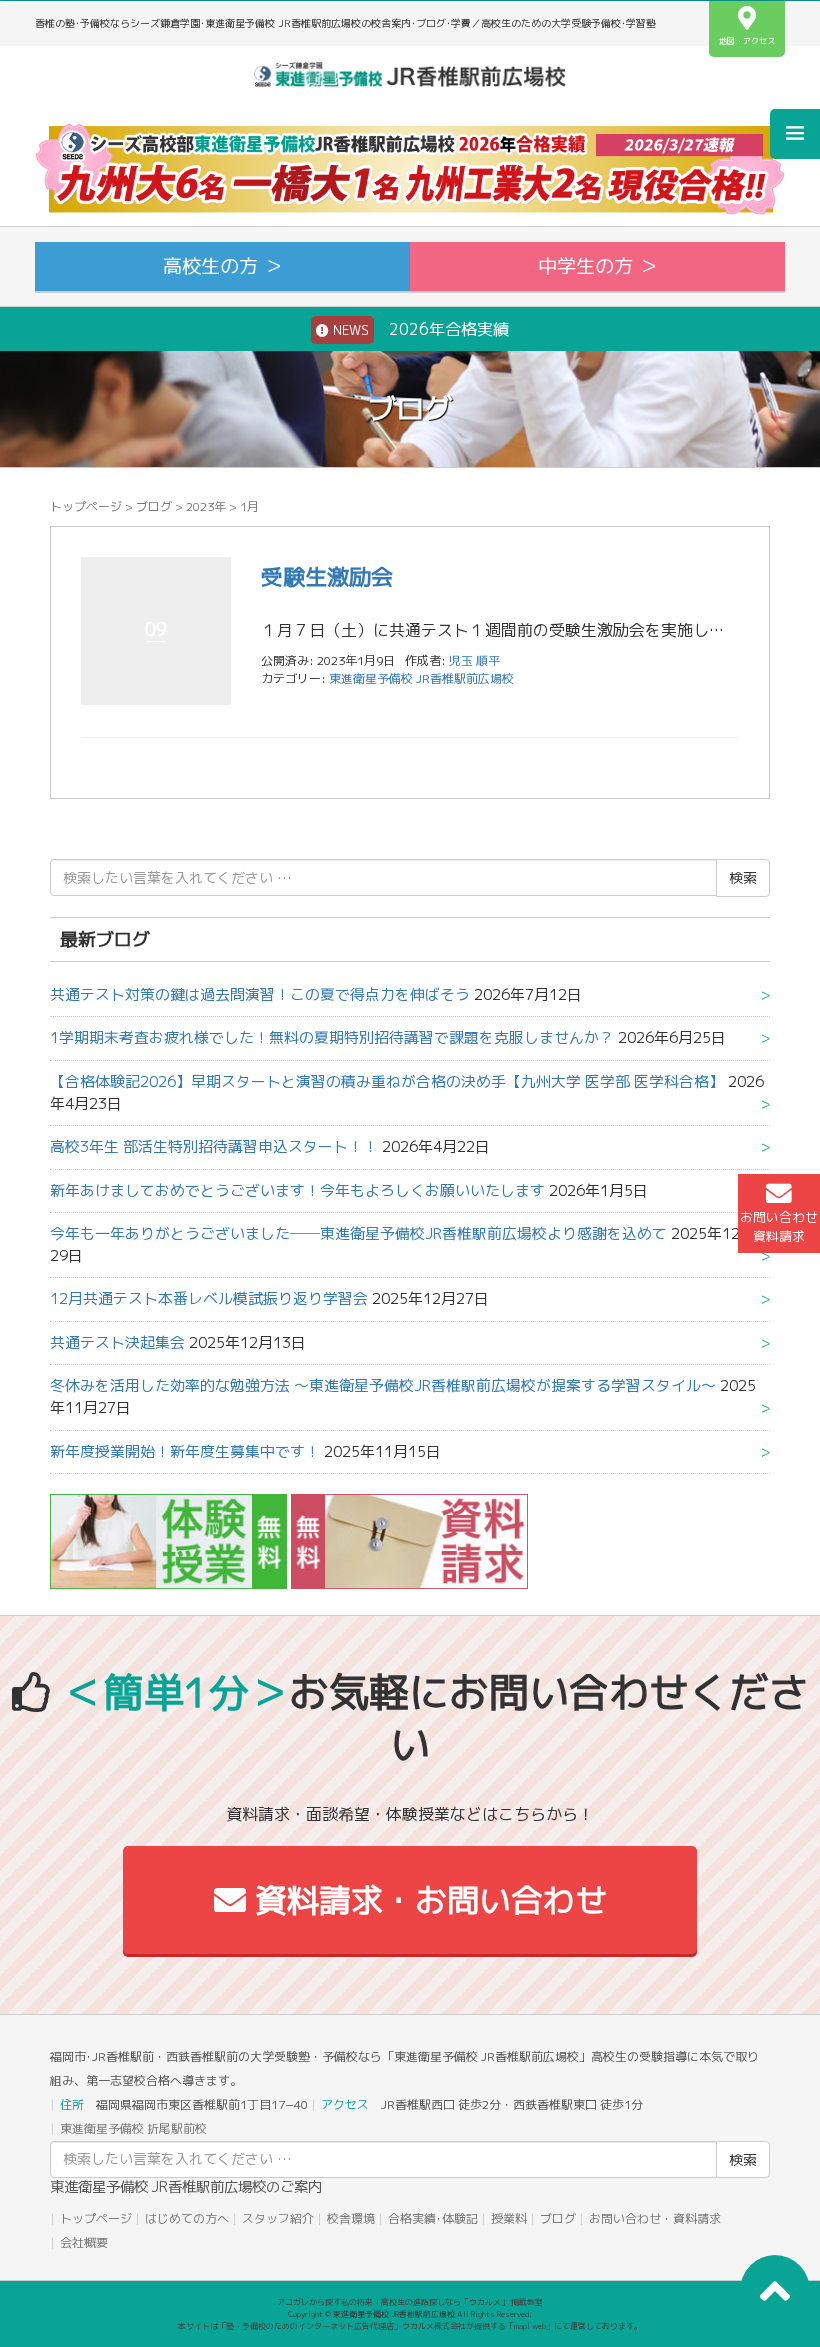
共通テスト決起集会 (117, 1342)
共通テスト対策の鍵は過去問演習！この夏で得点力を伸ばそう (260, 994)
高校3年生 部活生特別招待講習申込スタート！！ (214, 1146)
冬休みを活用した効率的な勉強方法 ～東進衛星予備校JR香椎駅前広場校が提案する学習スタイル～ (383, 1385)
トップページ (86, 506)
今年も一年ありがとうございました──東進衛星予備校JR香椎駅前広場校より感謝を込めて (358, 1233)
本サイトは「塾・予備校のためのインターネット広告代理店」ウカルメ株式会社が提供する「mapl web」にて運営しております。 (410, 2326)
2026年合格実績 (419, 329)
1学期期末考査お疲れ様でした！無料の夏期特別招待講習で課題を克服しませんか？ (332, 1037)
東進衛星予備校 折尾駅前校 (133, 2128)
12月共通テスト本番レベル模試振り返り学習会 (209, 1298)
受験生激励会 (327, 576)
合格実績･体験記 (433, 2218)
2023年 (206, 506)
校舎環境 (351, 2218)
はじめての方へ (187, 2218)
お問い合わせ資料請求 (779, 1226)
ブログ (154, 506)
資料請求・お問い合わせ (426, 1900)
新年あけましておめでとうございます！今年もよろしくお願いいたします (297, 1190)
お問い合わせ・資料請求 (655, 2218)
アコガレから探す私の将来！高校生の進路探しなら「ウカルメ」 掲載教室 (410, 2302)
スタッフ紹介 (278, 2218)
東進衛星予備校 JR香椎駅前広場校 (421, 678)
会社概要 (84, 2242)
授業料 (509, 2218)
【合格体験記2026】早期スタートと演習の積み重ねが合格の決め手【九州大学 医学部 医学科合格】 (387, 1081)
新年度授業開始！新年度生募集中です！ (185, 1451)
